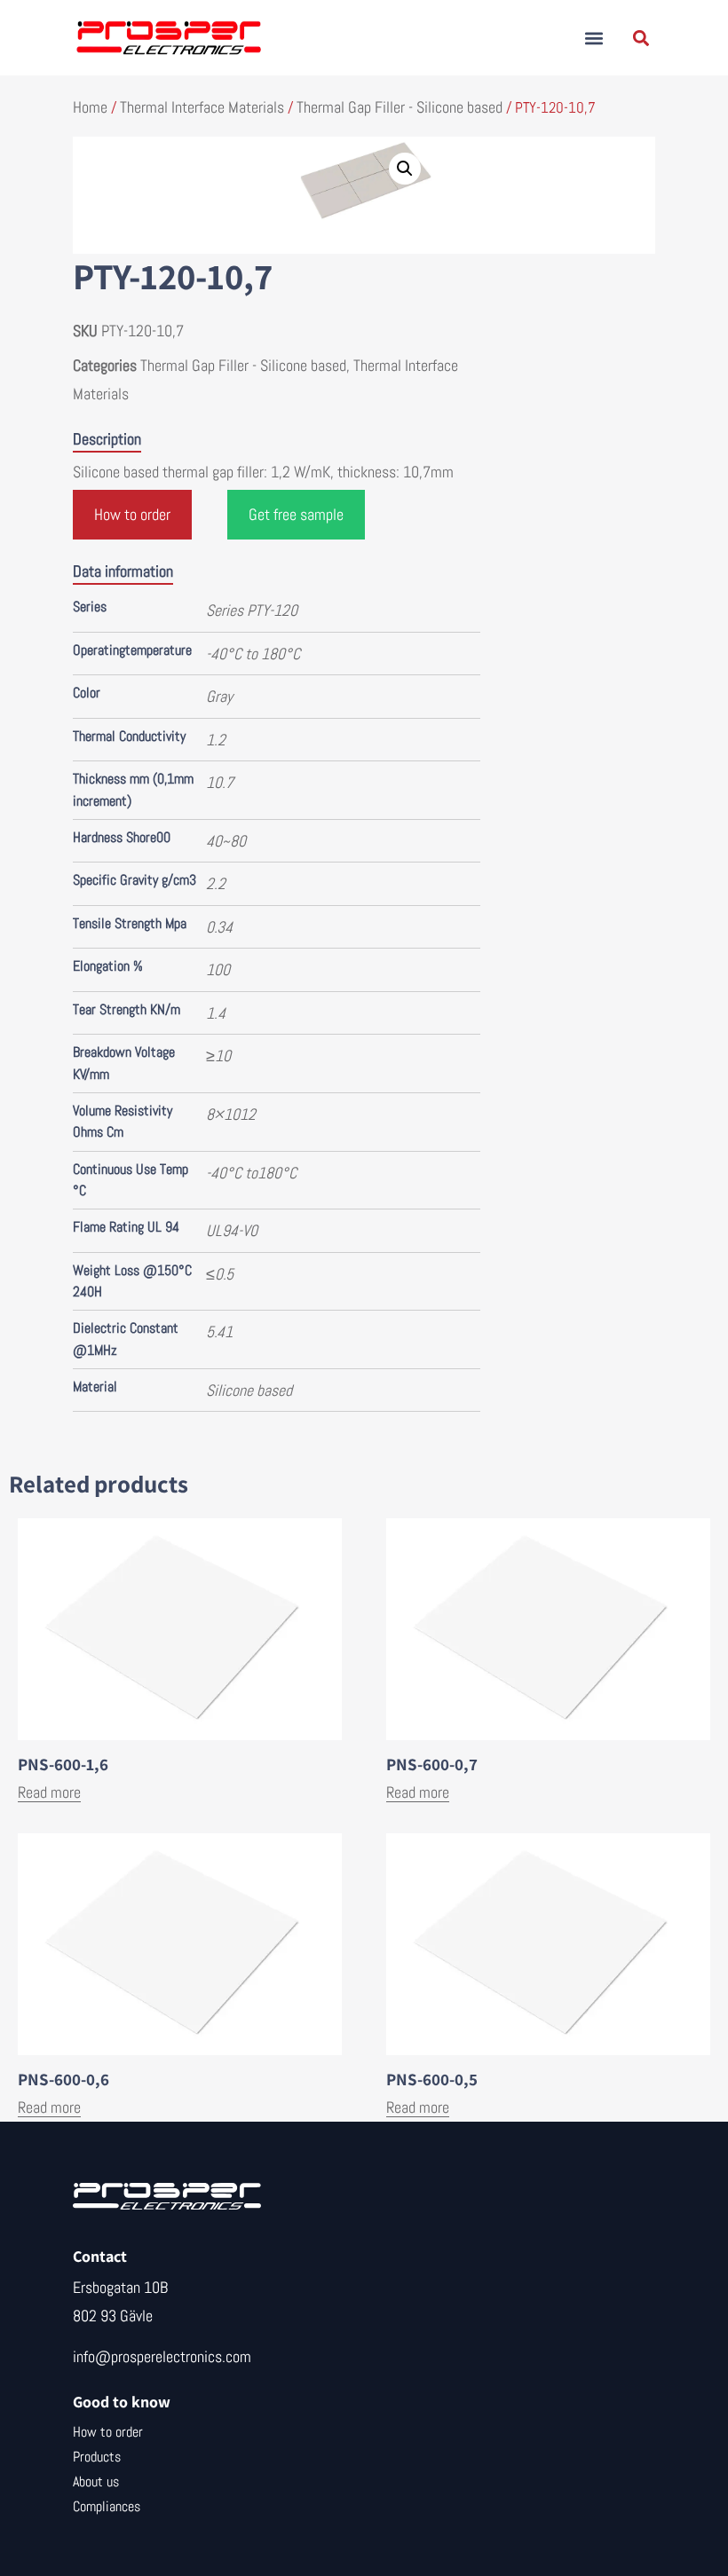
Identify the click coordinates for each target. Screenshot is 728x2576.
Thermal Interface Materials (202, 107)
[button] (593, 38)
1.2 (216, 740)
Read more (49, 1792)
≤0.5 (220, 1274)
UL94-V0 (232, 1230)
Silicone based (249, 1390)
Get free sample (296, 514)
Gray (219, 696)
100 (218, 969)
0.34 (219, 927)
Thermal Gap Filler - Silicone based (400, 107)
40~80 (226, 841)
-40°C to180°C (251, 1173)
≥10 (218, 1056)
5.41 (219, 1331)
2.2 (216, 883)
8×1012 (231, 1114)
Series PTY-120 (252, 610)
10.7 (220, 782)
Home (90, 107)
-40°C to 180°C (253, 654)
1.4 (216, 1013)
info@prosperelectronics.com (162, 2356)
